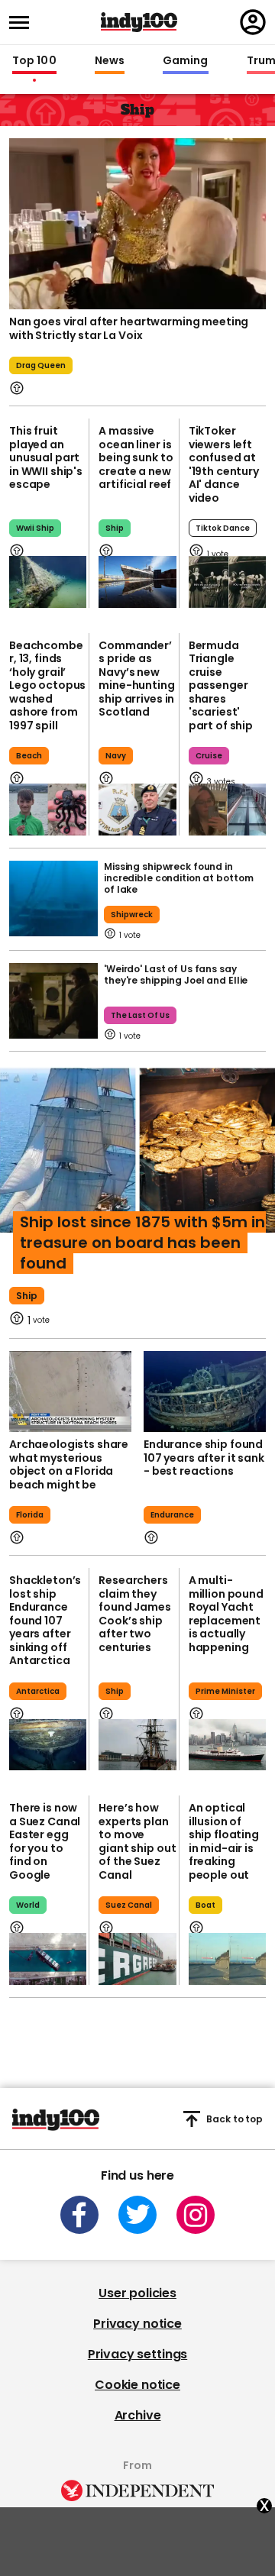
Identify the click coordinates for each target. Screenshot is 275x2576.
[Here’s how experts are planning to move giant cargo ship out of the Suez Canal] (137, 1959)
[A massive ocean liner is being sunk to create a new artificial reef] (137, 582)
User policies (137, 2293)
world (28, 1905)
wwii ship (35, 528)
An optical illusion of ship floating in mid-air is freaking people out (224, 1841)
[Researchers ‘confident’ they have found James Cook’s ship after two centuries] (137, 1745)
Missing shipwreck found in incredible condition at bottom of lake (178, 878)
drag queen (41, 365)
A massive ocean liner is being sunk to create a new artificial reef (136, 457)
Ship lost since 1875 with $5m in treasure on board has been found (142, 1243)
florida (30, 1515)
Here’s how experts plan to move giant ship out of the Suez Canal (137, 1841)
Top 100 (34, 61)
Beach (29, 756)
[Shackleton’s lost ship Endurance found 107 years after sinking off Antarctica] (48, 1745)
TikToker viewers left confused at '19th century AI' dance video (224, 464)
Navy (116, 756)
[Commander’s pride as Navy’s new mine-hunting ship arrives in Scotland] (137, 810)
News (110, 61)
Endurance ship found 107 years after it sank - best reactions (204, 1458)
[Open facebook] (79, 2215)
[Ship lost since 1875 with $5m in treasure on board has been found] (137, 1159)
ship (115, 528)
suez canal (129, 1905)
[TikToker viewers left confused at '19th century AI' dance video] (227, 582)
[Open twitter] (137, 2215)
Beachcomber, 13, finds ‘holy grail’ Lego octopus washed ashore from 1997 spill (47, 685)
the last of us (140, 1015)
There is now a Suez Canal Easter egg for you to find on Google (45, 1841)
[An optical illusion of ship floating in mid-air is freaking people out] (227, 1959)
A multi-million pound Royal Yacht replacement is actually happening (226, 1614)
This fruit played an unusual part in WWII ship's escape (46, 457)
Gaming (186, 61)
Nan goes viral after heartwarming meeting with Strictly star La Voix (129, 328)
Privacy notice (137, 2324)
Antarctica (38, 1691)
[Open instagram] (196, 2215)
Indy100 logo (139, 22)
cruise (209, 756)
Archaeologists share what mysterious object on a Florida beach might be (69, 1464)
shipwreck (132, 915)
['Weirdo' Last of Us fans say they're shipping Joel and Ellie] (53, 1001)
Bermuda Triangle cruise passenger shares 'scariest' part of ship (221, 685)
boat (205, 1905)
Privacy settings (137, 2354)
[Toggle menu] (24, 23)
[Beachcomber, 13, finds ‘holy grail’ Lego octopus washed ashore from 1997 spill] (48, 810)
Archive (138, 2415)
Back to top (235, 2119)
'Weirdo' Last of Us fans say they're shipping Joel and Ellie (176, 974)
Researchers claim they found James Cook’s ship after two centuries (134, 1614)
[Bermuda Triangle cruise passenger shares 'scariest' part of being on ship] (227, 810)
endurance (172, 1515)
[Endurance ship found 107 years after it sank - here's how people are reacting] (205, 1392)
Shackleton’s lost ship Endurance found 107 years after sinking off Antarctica (45, 1620)
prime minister (225, 1691)
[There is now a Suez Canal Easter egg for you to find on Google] (48, 1959)
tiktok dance (223, 528)
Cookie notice (137, 2385)
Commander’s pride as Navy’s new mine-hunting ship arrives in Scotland (136, 679)
